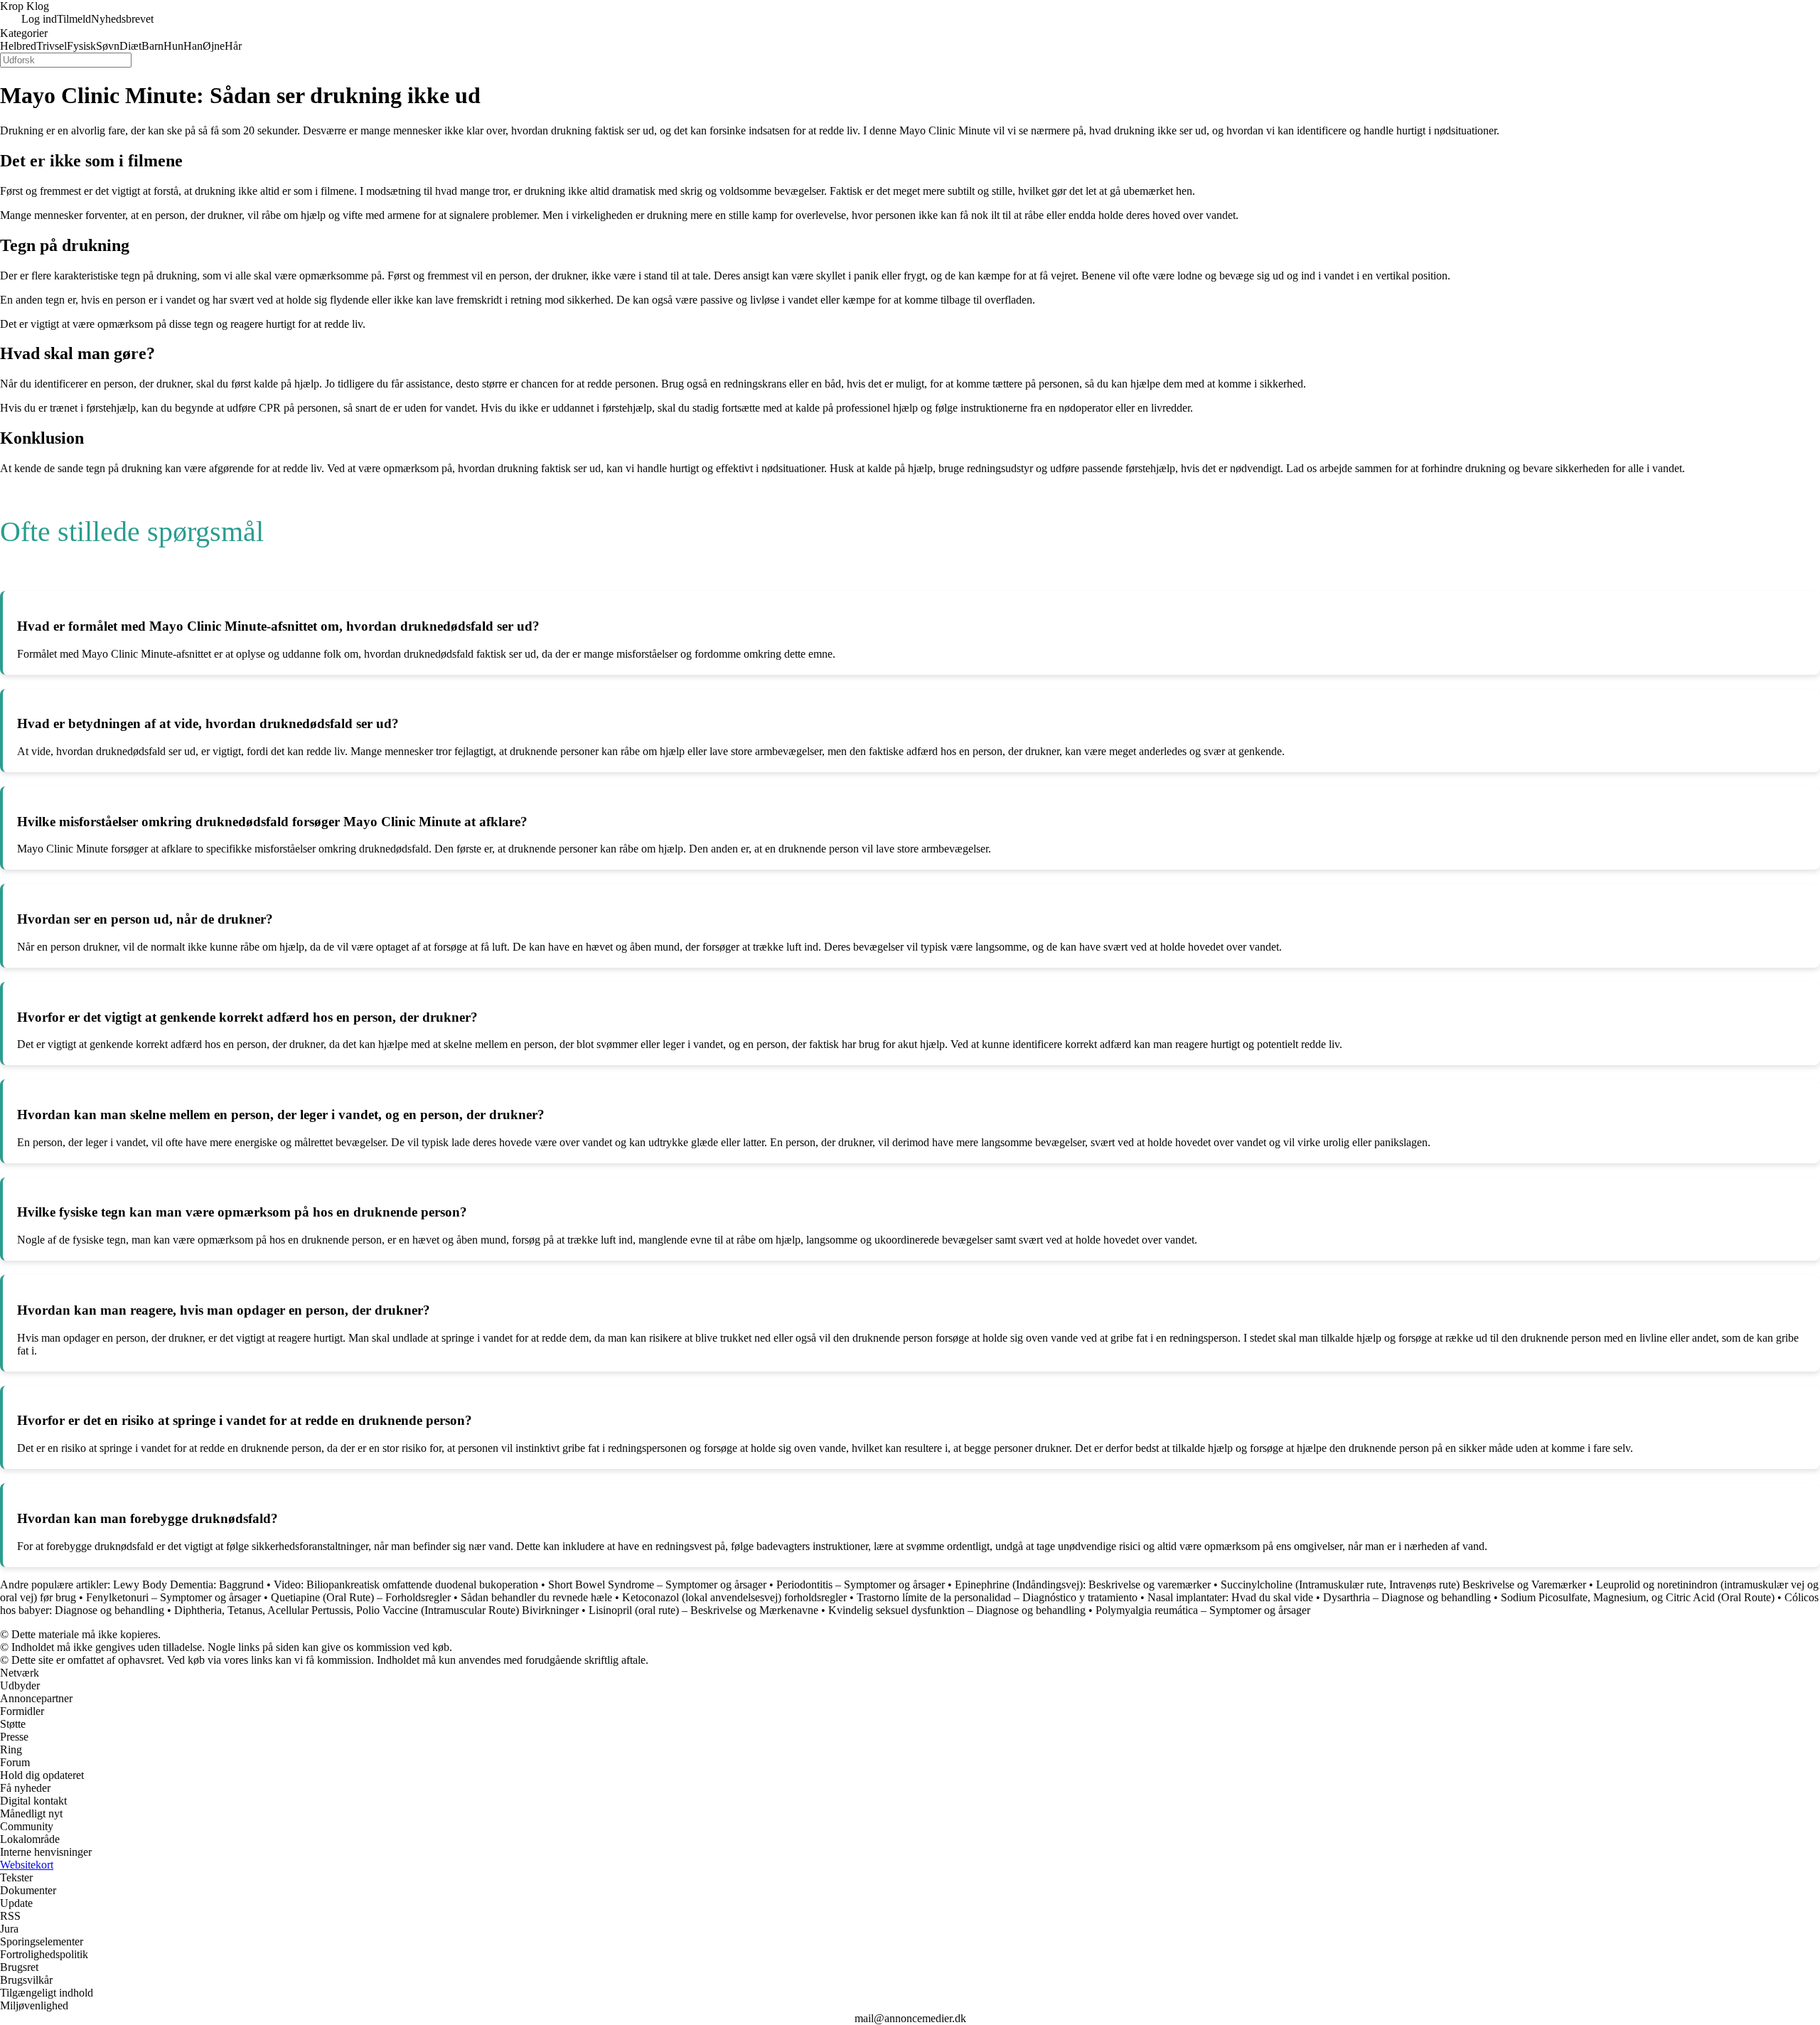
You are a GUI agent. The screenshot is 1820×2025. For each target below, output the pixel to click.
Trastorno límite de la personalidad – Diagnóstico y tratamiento (997, 1597)
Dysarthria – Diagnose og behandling (1407, 1597)
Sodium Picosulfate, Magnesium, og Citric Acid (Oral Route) (1638, 1597)
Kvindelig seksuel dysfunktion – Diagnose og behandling (957, 1610)
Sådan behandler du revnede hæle (536, 1597)
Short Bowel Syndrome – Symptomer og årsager (657, 1585)
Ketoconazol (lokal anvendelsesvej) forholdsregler (734, 1597)
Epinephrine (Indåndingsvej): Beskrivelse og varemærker (1083, 1585)
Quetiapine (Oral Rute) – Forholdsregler (361, 1597)
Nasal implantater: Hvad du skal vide (1230, 1597)
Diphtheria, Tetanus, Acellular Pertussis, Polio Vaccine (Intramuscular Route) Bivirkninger (376, 1610)
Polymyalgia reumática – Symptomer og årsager (1203, 1610)
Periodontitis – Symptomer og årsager (861, 1585)
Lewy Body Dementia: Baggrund (188, 1585)
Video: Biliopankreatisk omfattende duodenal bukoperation (406, 1585)
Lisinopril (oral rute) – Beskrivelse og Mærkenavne (703, 1610)
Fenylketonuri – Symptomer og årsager (173, 1597)
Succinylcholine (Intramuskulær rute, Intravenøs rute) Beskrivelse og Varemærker (1405, 1585)
